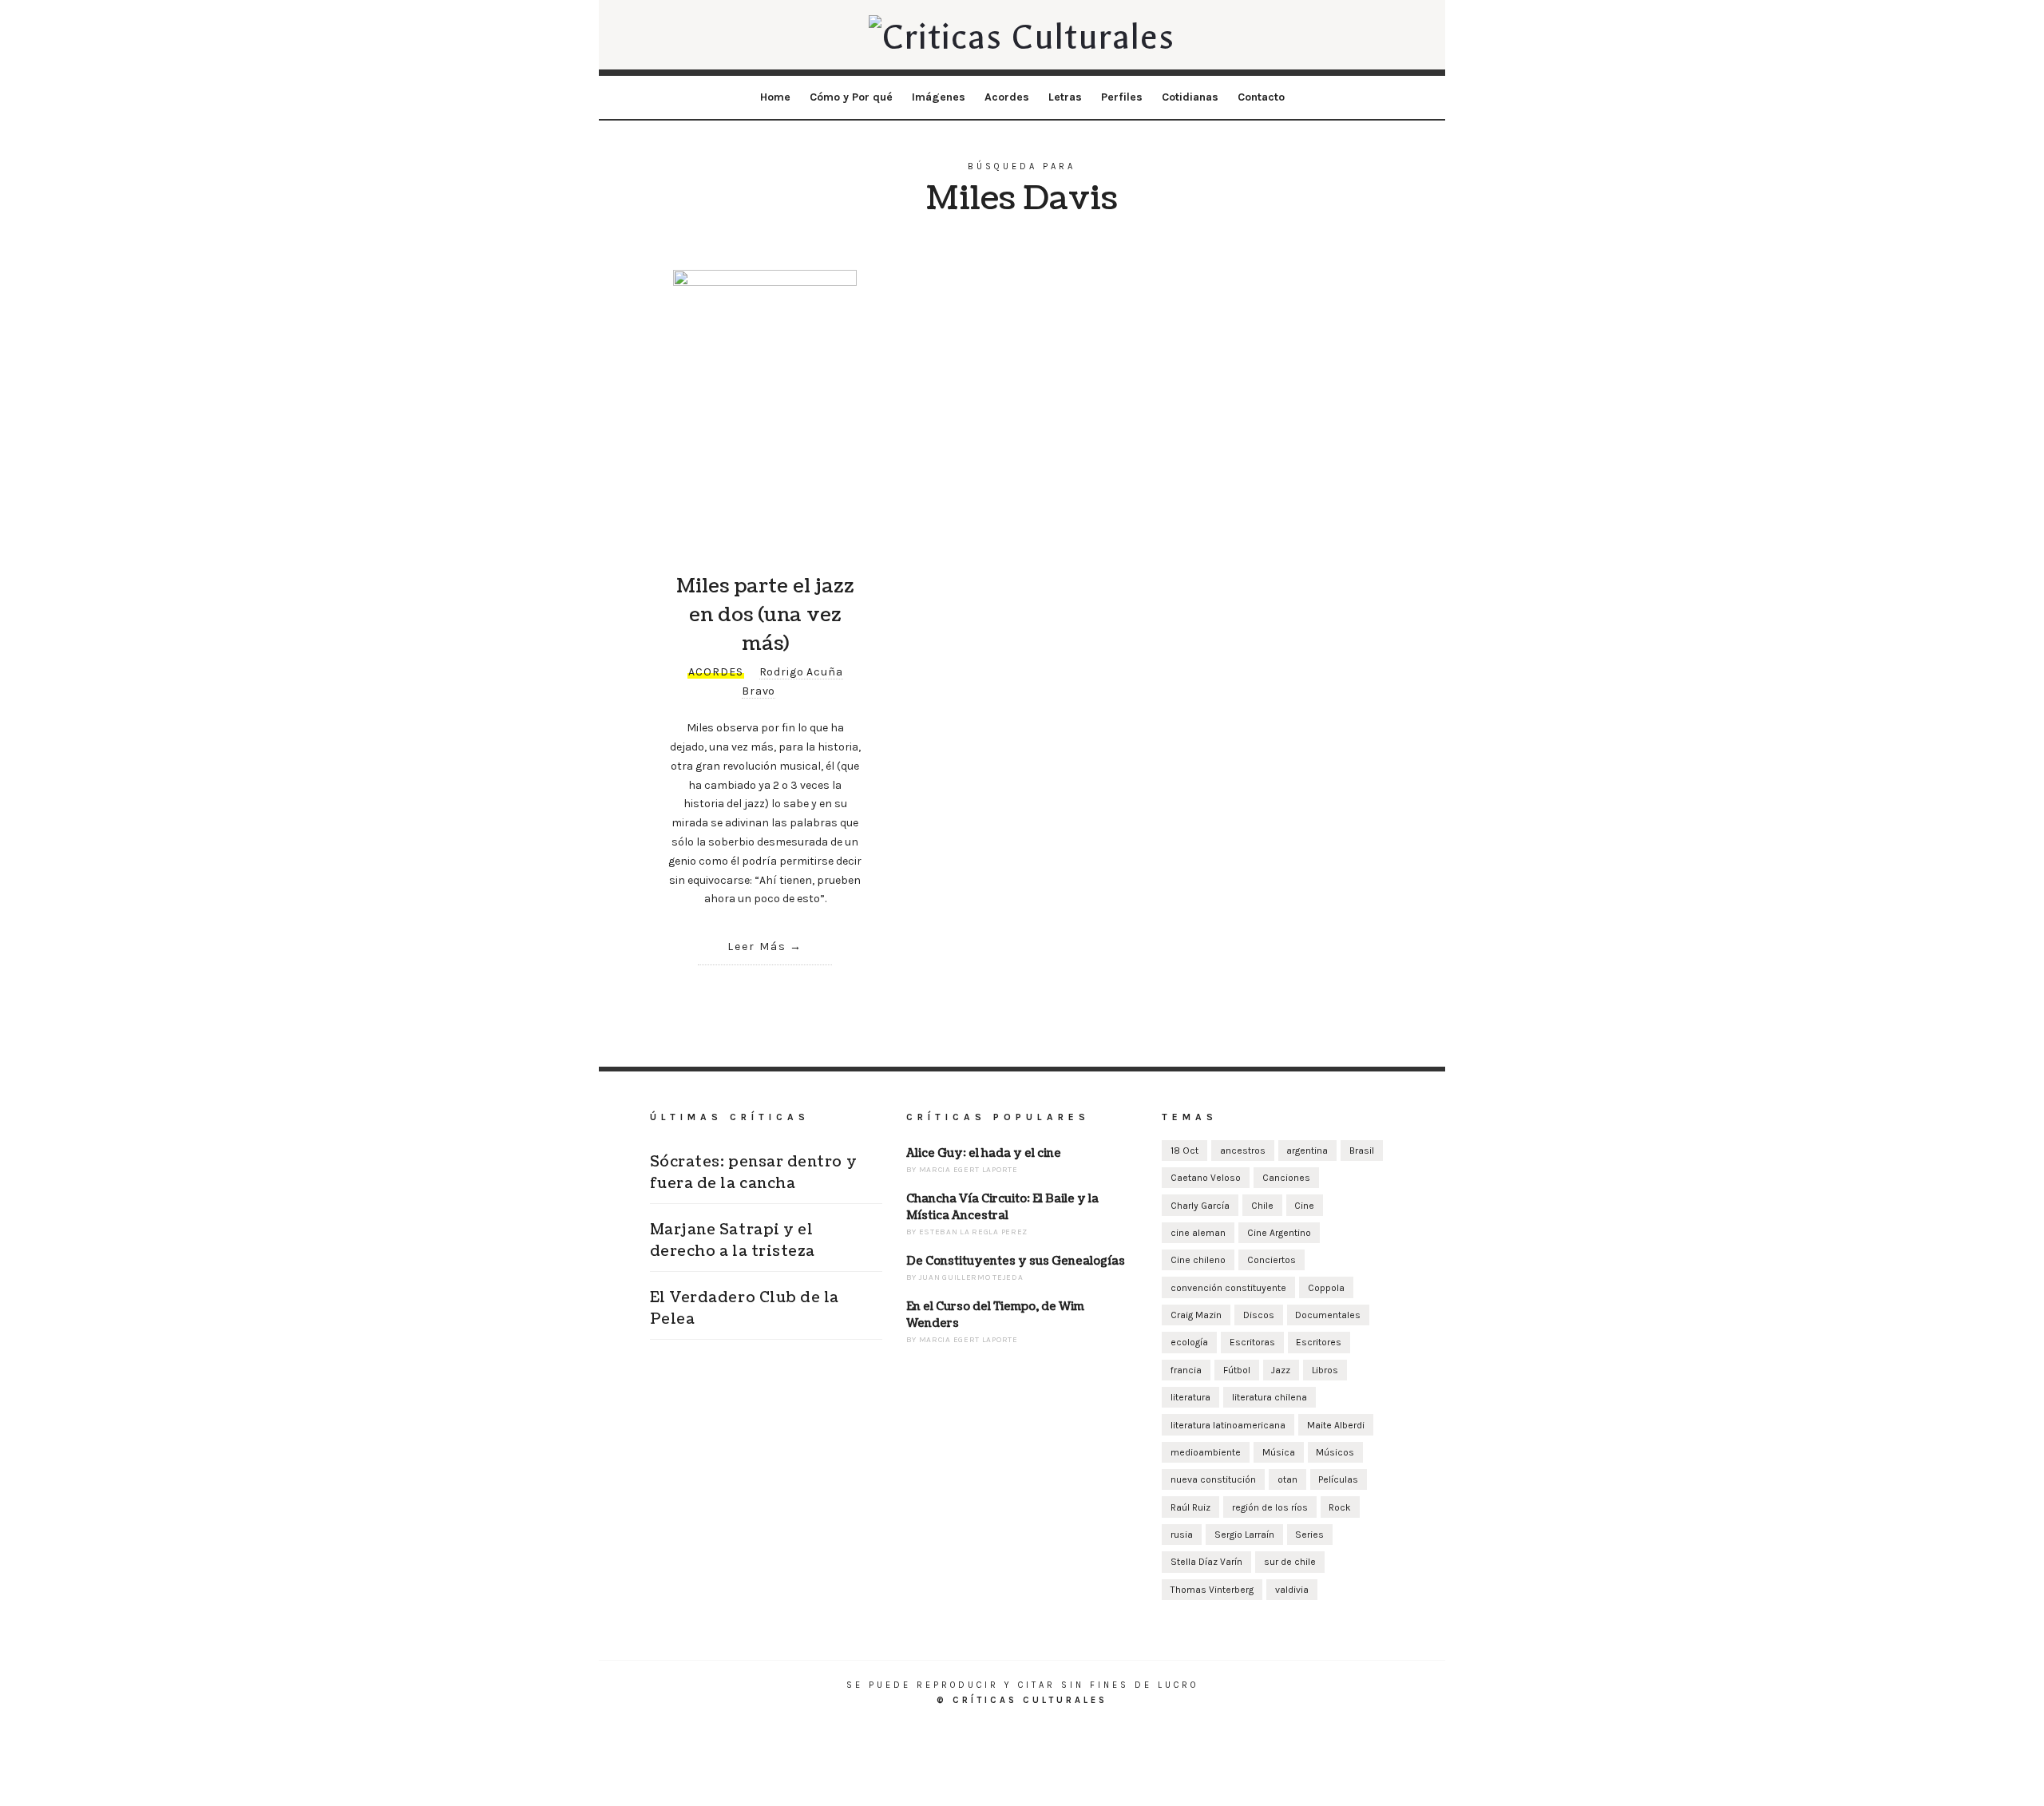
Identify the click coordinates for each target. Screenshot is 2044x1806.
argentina (1307, 1151)
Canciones (1286, 1178)
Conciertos (1272, 1260)
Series (1309, 1535)
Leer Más (757, 947)
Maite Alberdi (1336, 1425)
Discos (1259, 1315)
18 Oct (1184, 1151)
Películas (1338, 1479)
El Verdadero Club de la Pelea (745, 1309)
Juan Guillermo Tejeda (971, 1277)
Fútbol (1237, 1370)
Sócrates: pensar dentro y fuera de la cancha (754, 1173)
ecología (1189, 1342)
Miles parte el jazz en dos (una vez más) (765, 615)
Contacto (1261, 97)
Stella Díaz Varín (1206, 1562)
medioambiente (1206, 1452)
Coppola (1326, 1288)
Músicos (1335, 1452)
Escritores (1319, 1342)
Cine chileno (1198, 1260)
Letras (1065, 97)
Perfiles (1122, 97)
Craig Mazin (1196, 1315)
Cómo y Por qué (851, 97)
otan (1287, 1479)
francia (1186, 1370)
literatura (1190, 1397)
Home (775, 97)
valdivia (1292, 1590)
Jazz (1281, 1370)
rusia (1182, 1535)
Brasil (1362, 1151)
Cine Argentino (1279, 1233)
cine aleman (1198, 1233)
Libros (1325, 1370)
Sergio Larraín (1244, 1535)
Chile (1262, 1206)
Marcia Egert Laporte (969, 1170)
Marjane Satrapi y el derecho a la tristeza (733, 1241)
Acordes (1007, 97)
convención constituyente (1228, 1288)
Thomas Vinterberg (1212, 1590)
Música (1279, 1452)
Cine (1304, 1206)
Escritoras (1252, 1342)
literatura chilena (1270, 1397)
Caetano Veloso (1206, 1178)
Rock (1340, 1507)
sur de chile (1290, 1562)
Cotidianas (1190, 97)
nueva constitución (1213, 1479)
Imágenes (939, 97)
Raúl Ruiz (1190, 1507)
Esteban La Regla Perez (973, 1232)
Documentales (1328, 1315)
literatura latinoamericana (1228, 1425)
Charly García (1200, 1206)
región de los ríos (1270, 1507)
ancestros (1243, 1151)
